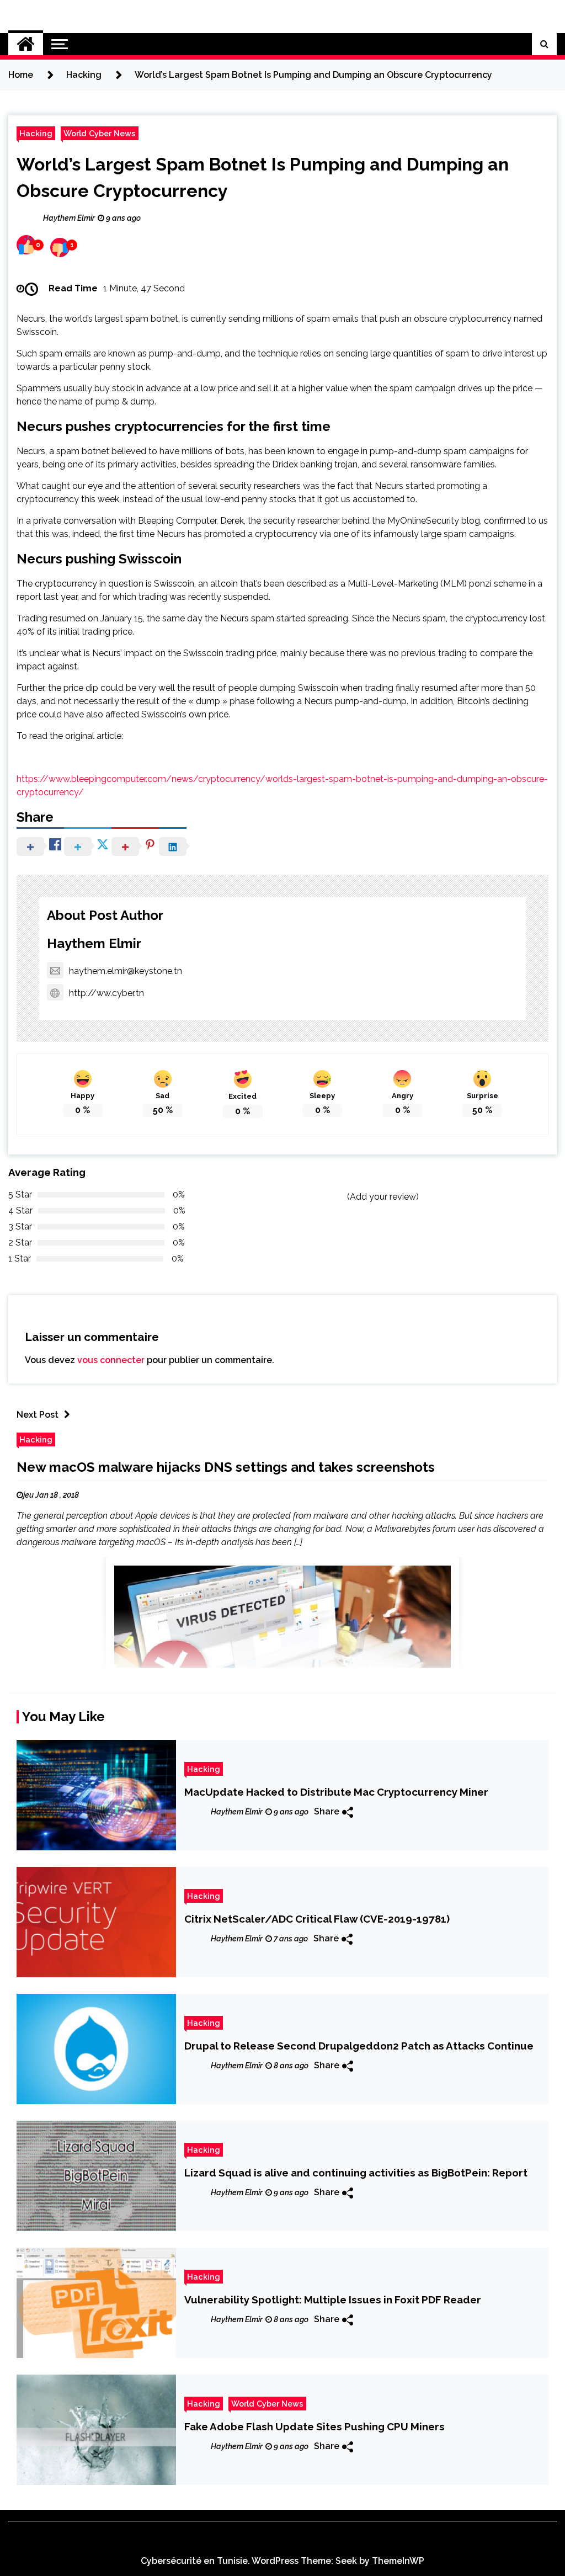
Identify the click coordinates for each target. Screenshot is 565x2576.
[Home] (26, 44)
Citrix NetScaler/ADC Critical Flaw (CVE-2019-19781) (317, 1919)
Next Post (38, 1415)
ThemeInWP (398, 2561)
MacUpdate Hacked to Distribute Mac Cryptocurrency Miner (336, 1792)
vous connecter (111, 1360)
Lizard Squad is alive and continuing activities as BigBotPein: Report (356, 2173)
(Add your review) (383, 1197)
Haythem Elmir (94, 943)
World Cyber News (100, 133)
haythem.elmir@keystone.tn (126, 971)
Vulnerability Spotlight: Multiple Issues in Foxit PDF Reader (333, 2300)
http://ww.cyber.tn (106, 993)
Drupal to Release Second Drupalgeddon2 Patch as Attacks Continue (359, 2046)
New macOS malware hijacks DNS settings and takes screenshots (226, 1467)
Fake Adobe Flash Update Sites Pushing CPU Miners (315, 2426)
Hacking (36, 133)
